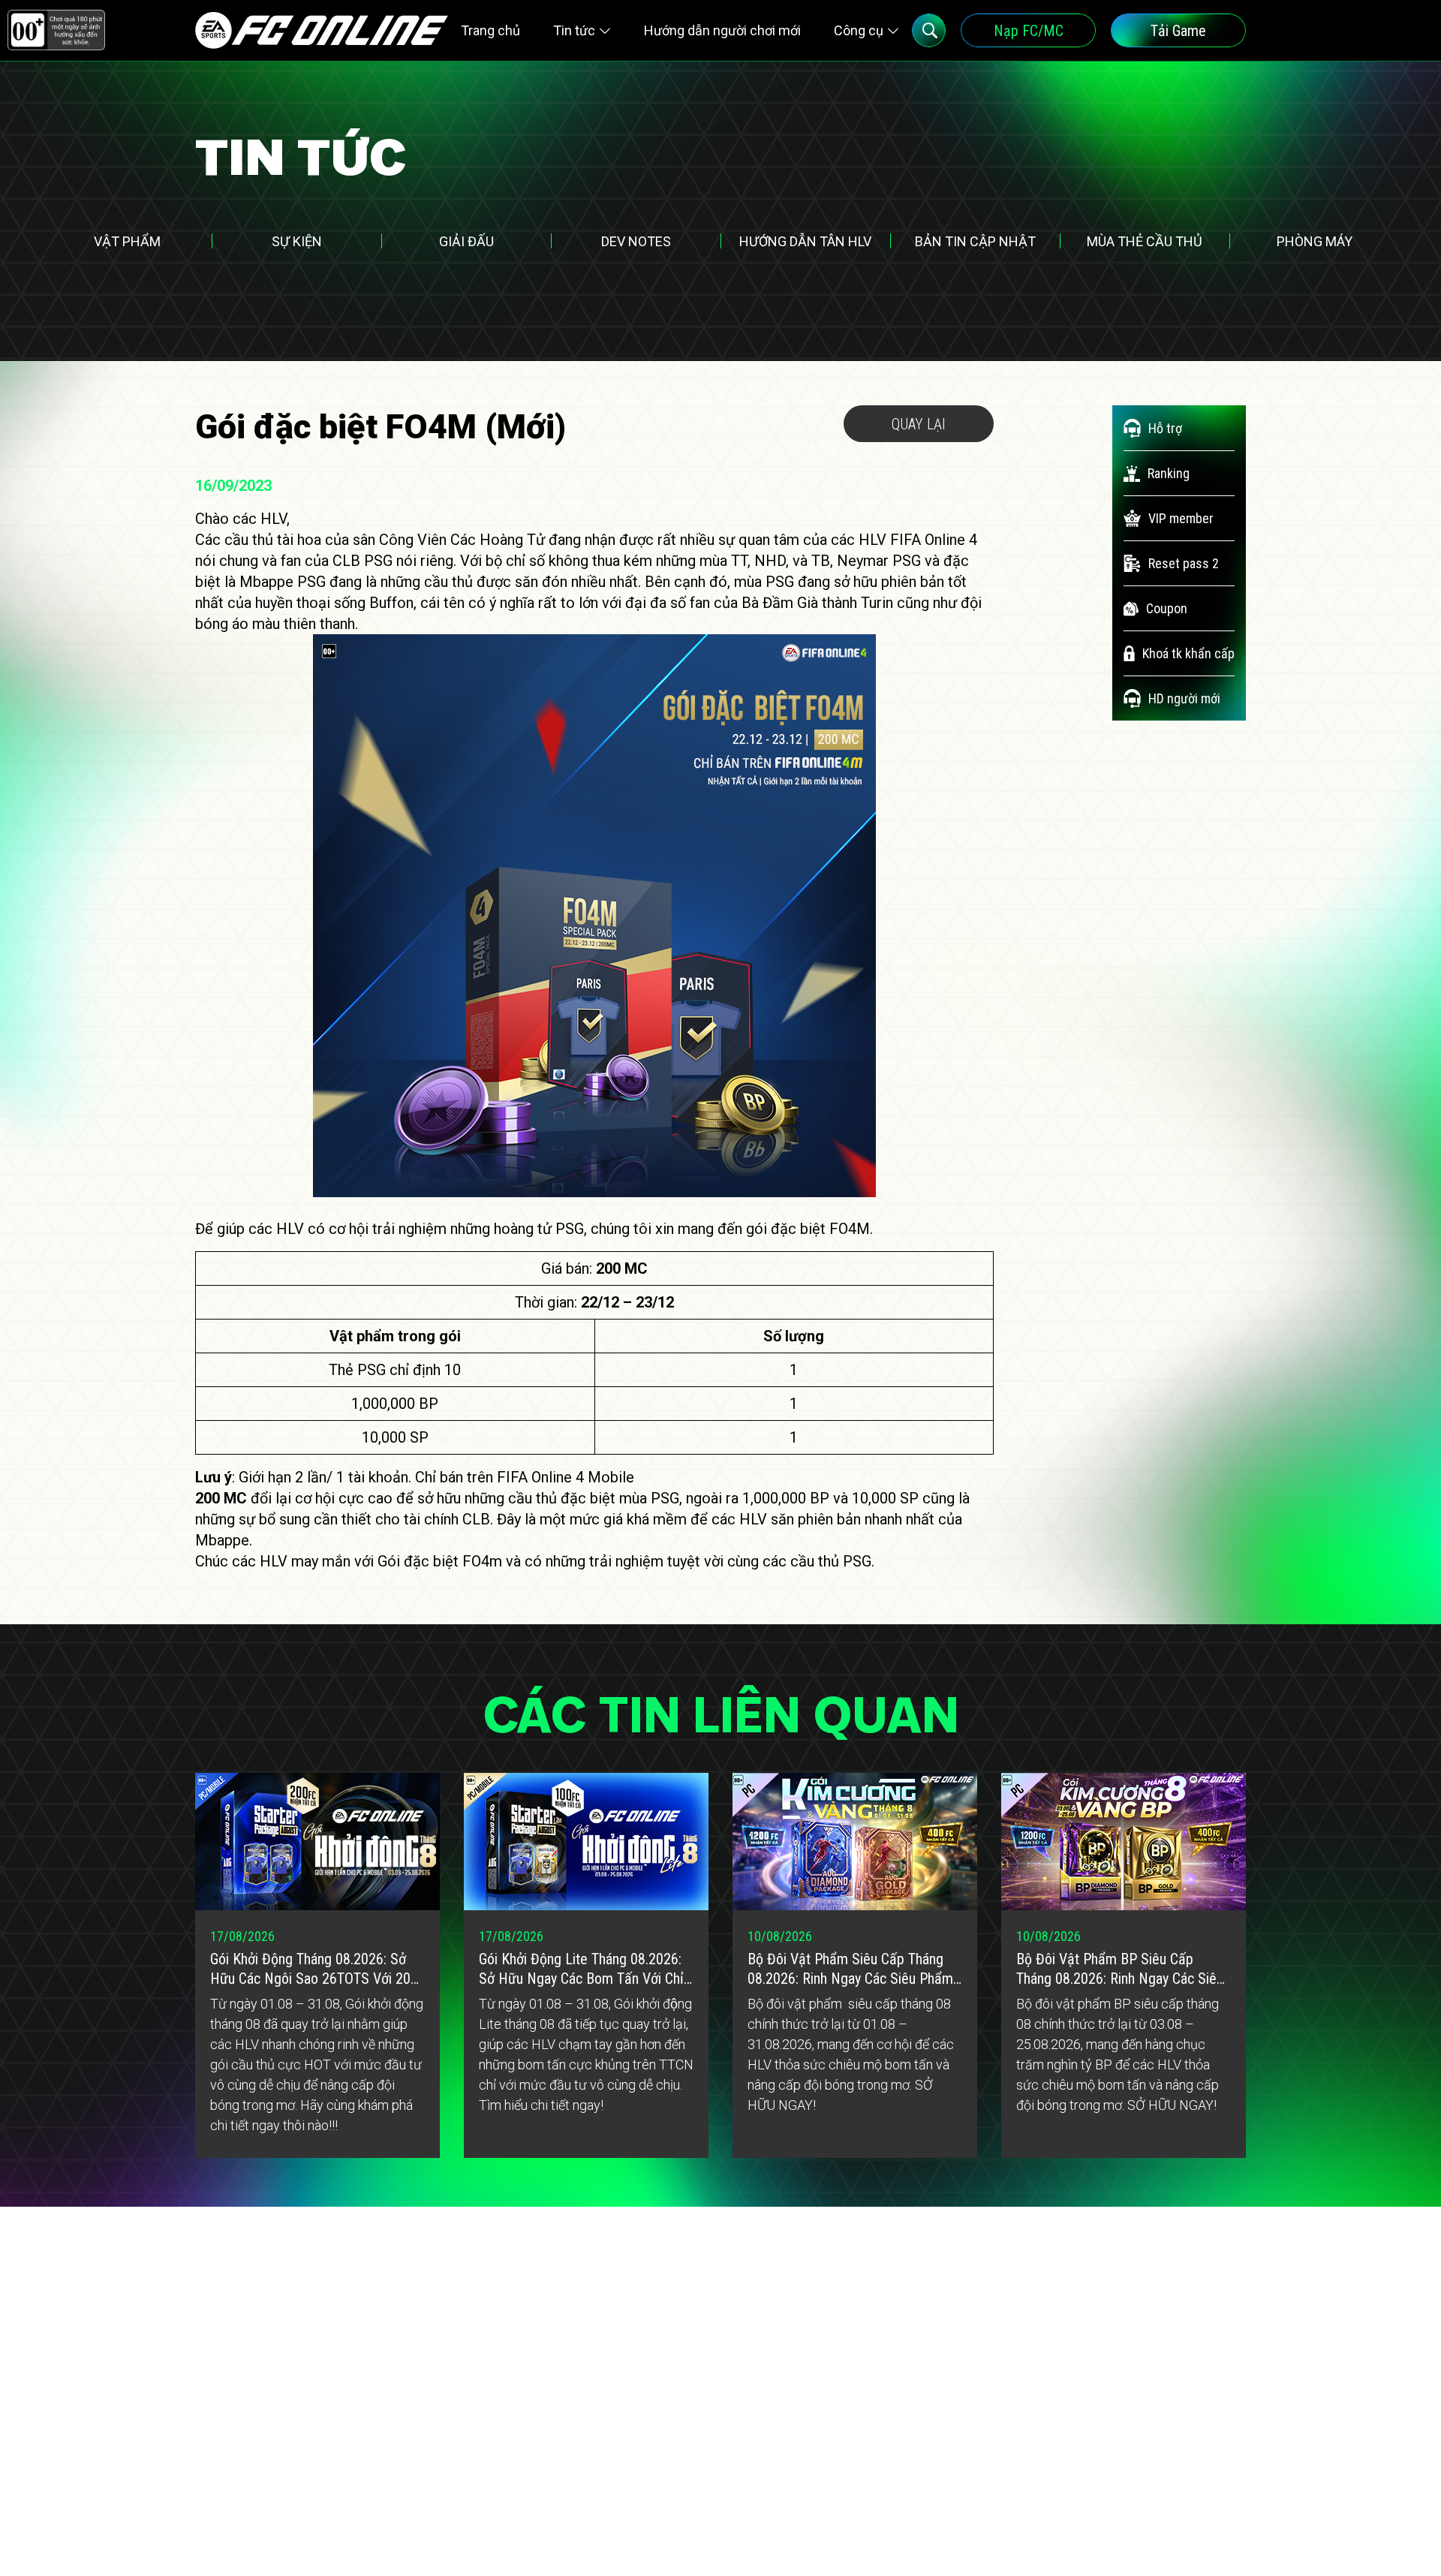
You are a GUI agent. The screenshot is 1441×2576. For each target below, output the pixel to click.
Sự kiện (297, 241)
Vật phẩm (127, 241)
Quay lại (919, 424)
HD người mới (1184, 698)
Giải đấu (466, 241)
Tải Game (1178, 31)
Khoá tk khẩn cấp (1188, 653)
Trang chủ (490, 30)
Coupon (1167, 608)
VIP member (1181, 518)
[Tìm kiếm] (929, 30)
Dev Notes (636, 241)
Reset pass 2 (1184, 563)
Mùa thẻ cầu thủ (1145, 241)
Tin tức (574, 30)
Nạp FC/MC (1029, 31)
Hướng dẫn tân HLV (805, 241)
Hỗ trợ (1165, 428)
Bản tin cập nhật (975, 241)
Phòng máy (1315, 241)
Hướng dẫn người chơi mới (722, 30)
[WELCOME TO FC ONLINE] (322, 30)
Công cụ (859, 30)
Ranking (1169, 473)
